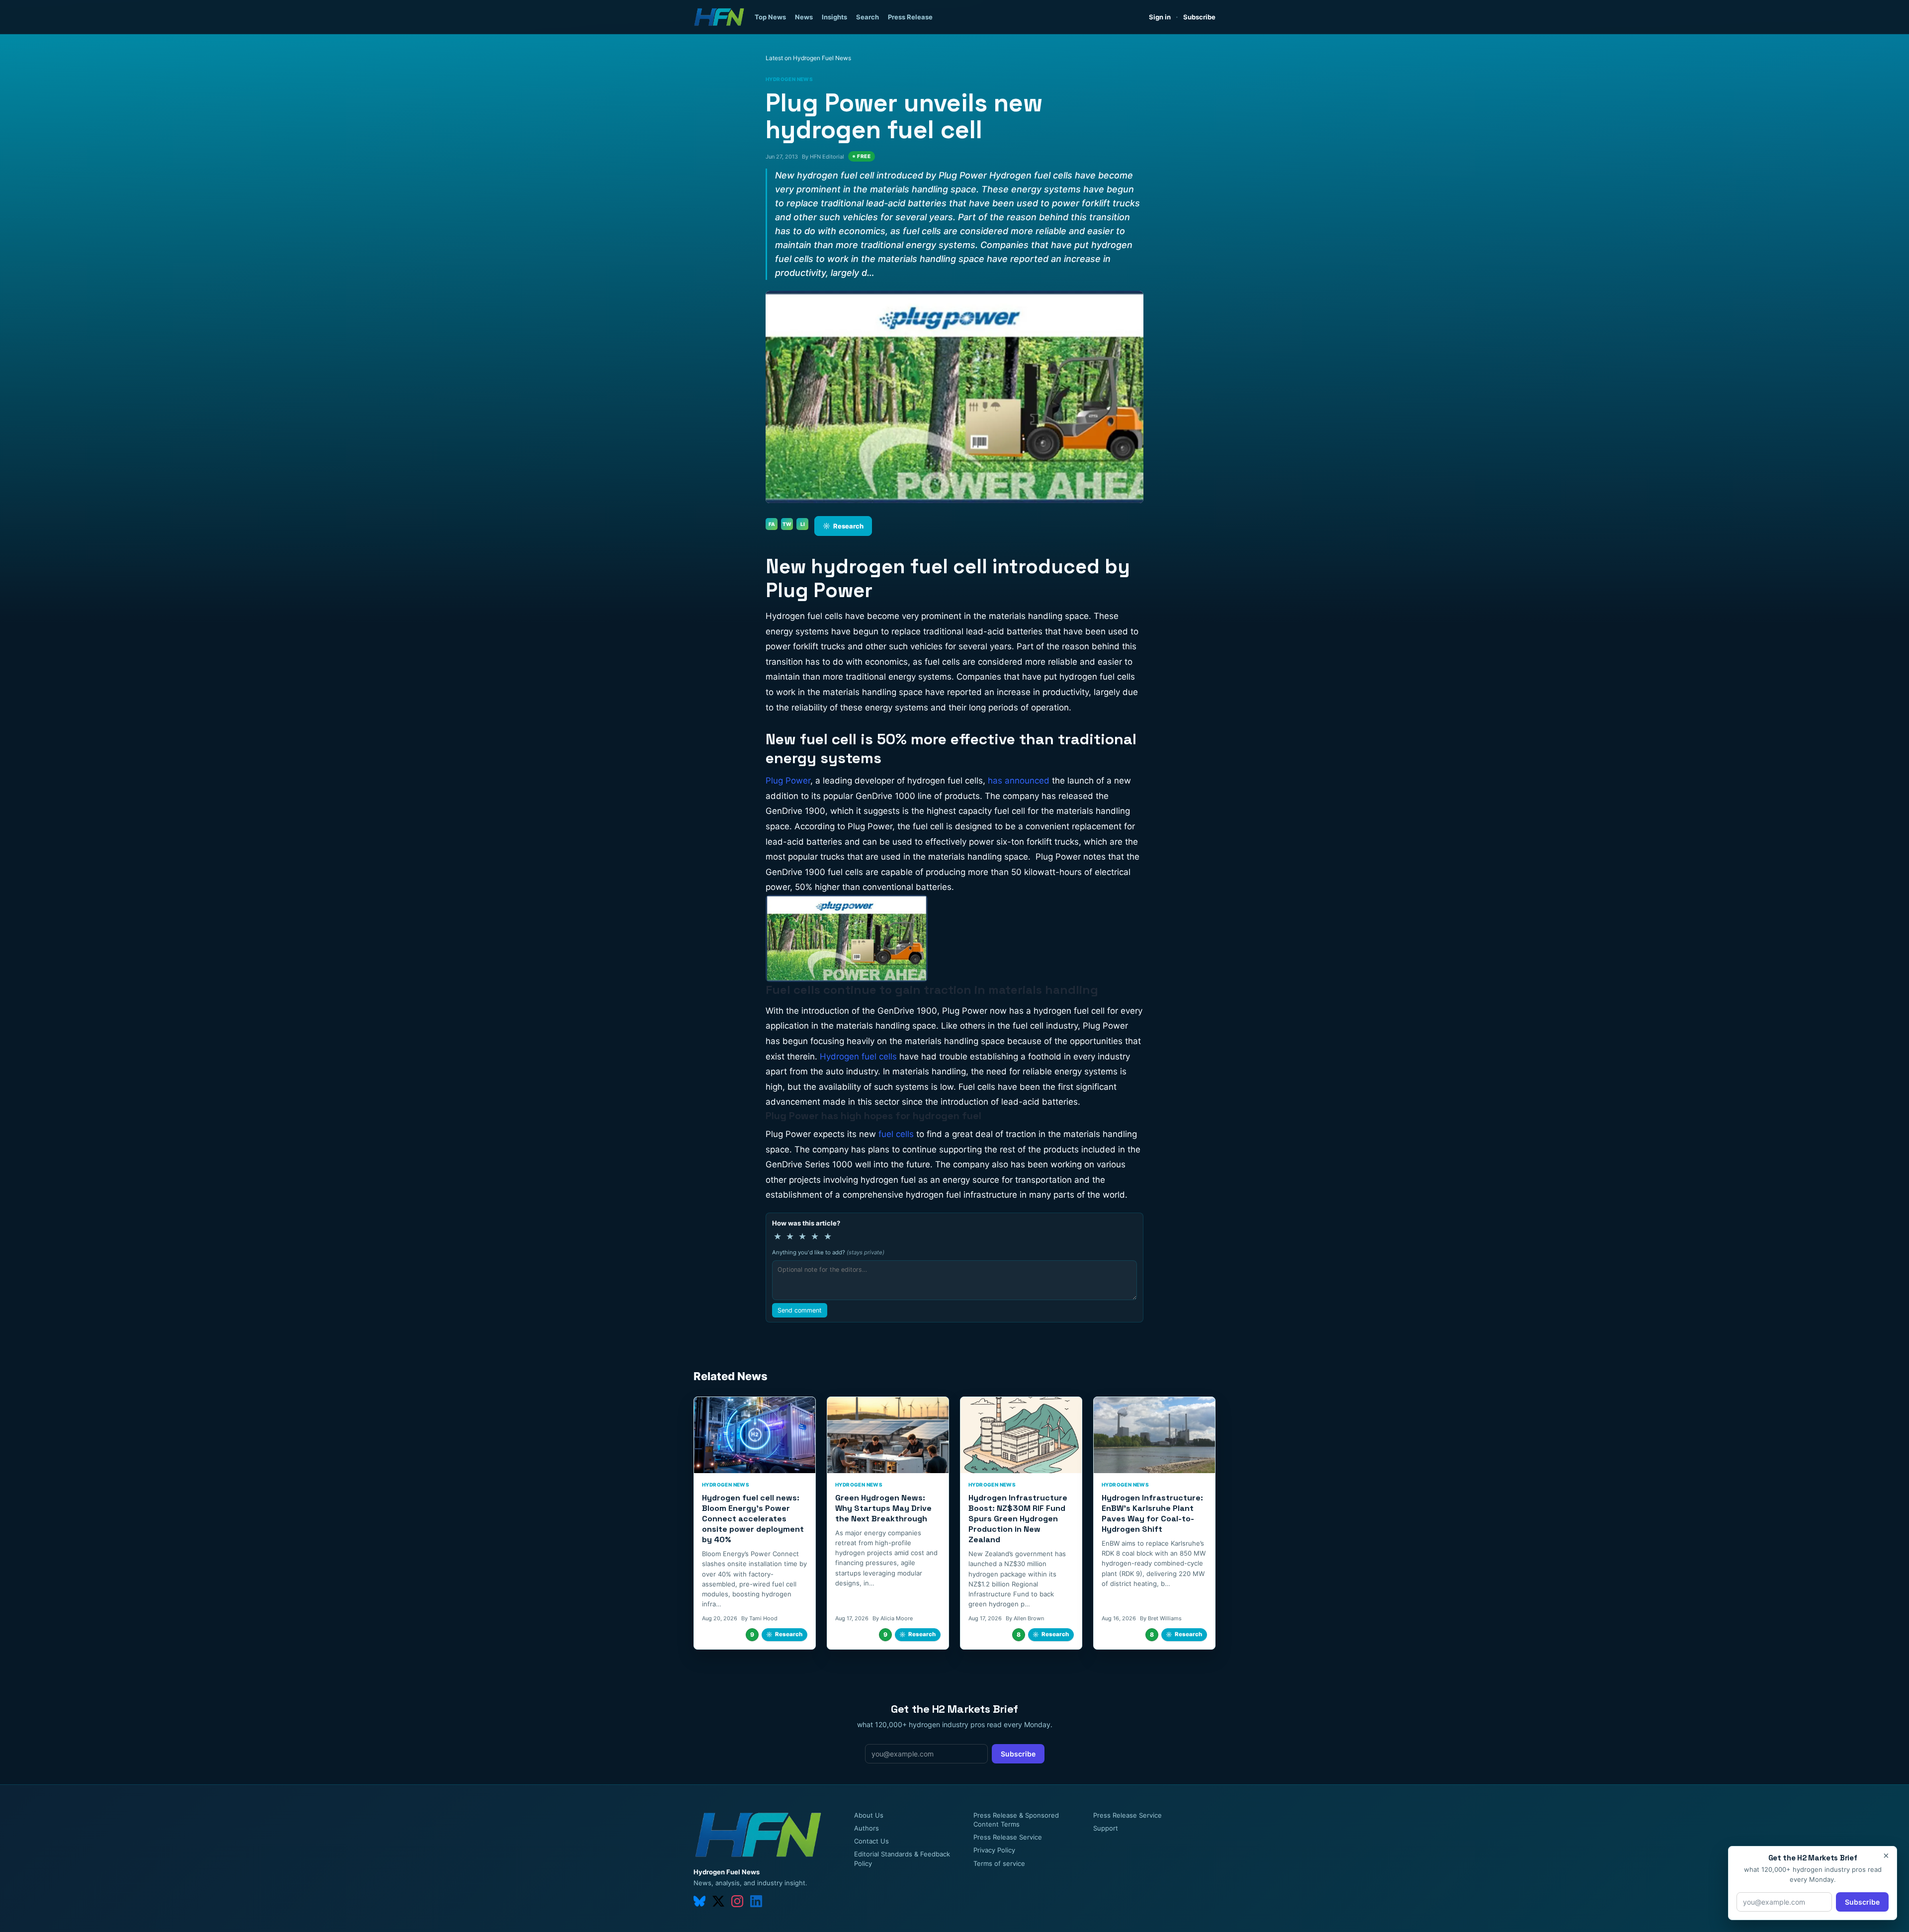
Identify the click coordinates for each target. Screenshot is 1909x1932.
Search (868, 17)
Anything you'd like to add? (828, 1252)
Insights (834, 17)
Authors (867, 1828)
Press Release (910, 17)
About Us (869, 1815)
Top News (770, 17)
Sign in (1160, 17)
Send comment (800, 1310)
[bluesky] (699, 1901)
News (804, 17)
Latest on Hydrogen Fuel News (808, 58)
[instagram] (737, 1901)
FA (772, 524)
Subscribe (1199, 17)
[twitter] (718, 1901)
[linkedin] (756, 1901)
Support (1106, 1828)
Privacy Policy (994, 1850)
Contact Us (871, 1841)
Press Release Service (1008, 1837)
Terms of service (999, 1863)
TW (787, 524)
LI (803, 524)
